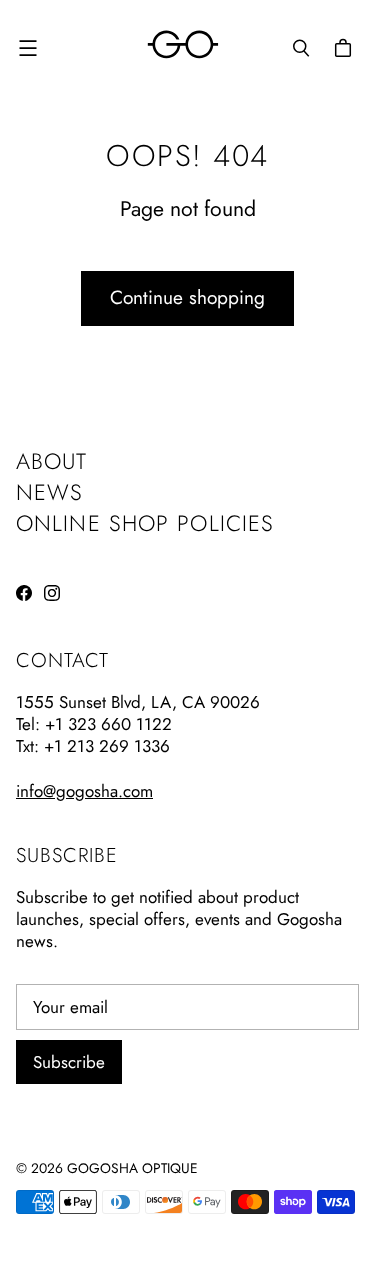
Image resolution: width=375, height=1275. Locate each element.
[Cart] (346, 48)
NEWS (49, 492)
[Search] (301, 48)
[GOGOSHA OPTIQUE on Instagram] (52, 593)
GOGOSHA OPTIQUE (132, 1168)
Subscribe (69, 1062)
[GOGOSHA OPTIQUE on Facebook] (24, 593)
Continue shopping (187, 297)
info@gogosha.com (84, 791)
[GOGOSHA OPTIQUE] (183, 47)
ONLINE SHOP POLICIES (145, 523)
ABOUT (52, 461)
